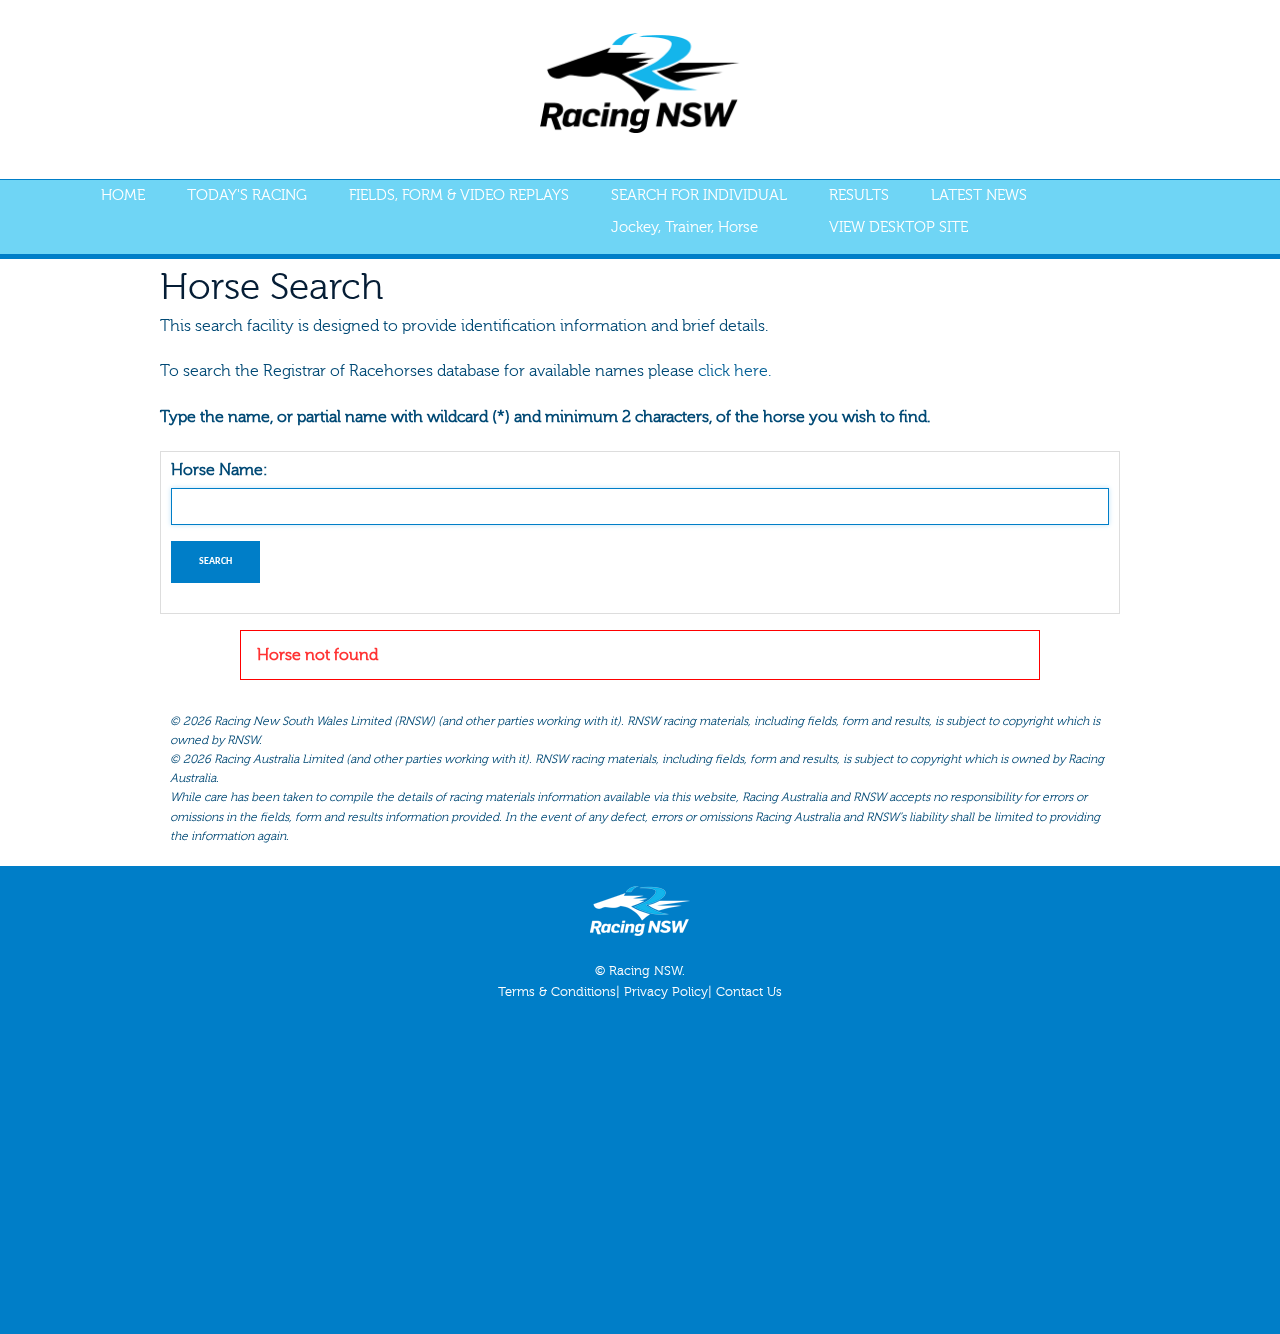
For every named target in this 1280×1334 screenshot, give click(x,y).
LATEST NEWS (979, 195)
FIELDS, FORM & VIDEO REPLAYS (459, 195)
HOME (123, 195)
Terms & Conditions (557, 992)
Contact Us (749, 992)
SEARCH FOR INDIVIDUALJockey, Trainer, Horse (699, 211)
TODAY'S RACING (247, 195)
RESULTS (859, 195)
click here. (734, 371)
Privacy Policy (666, 992)
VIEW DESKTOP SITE (898, 227)
